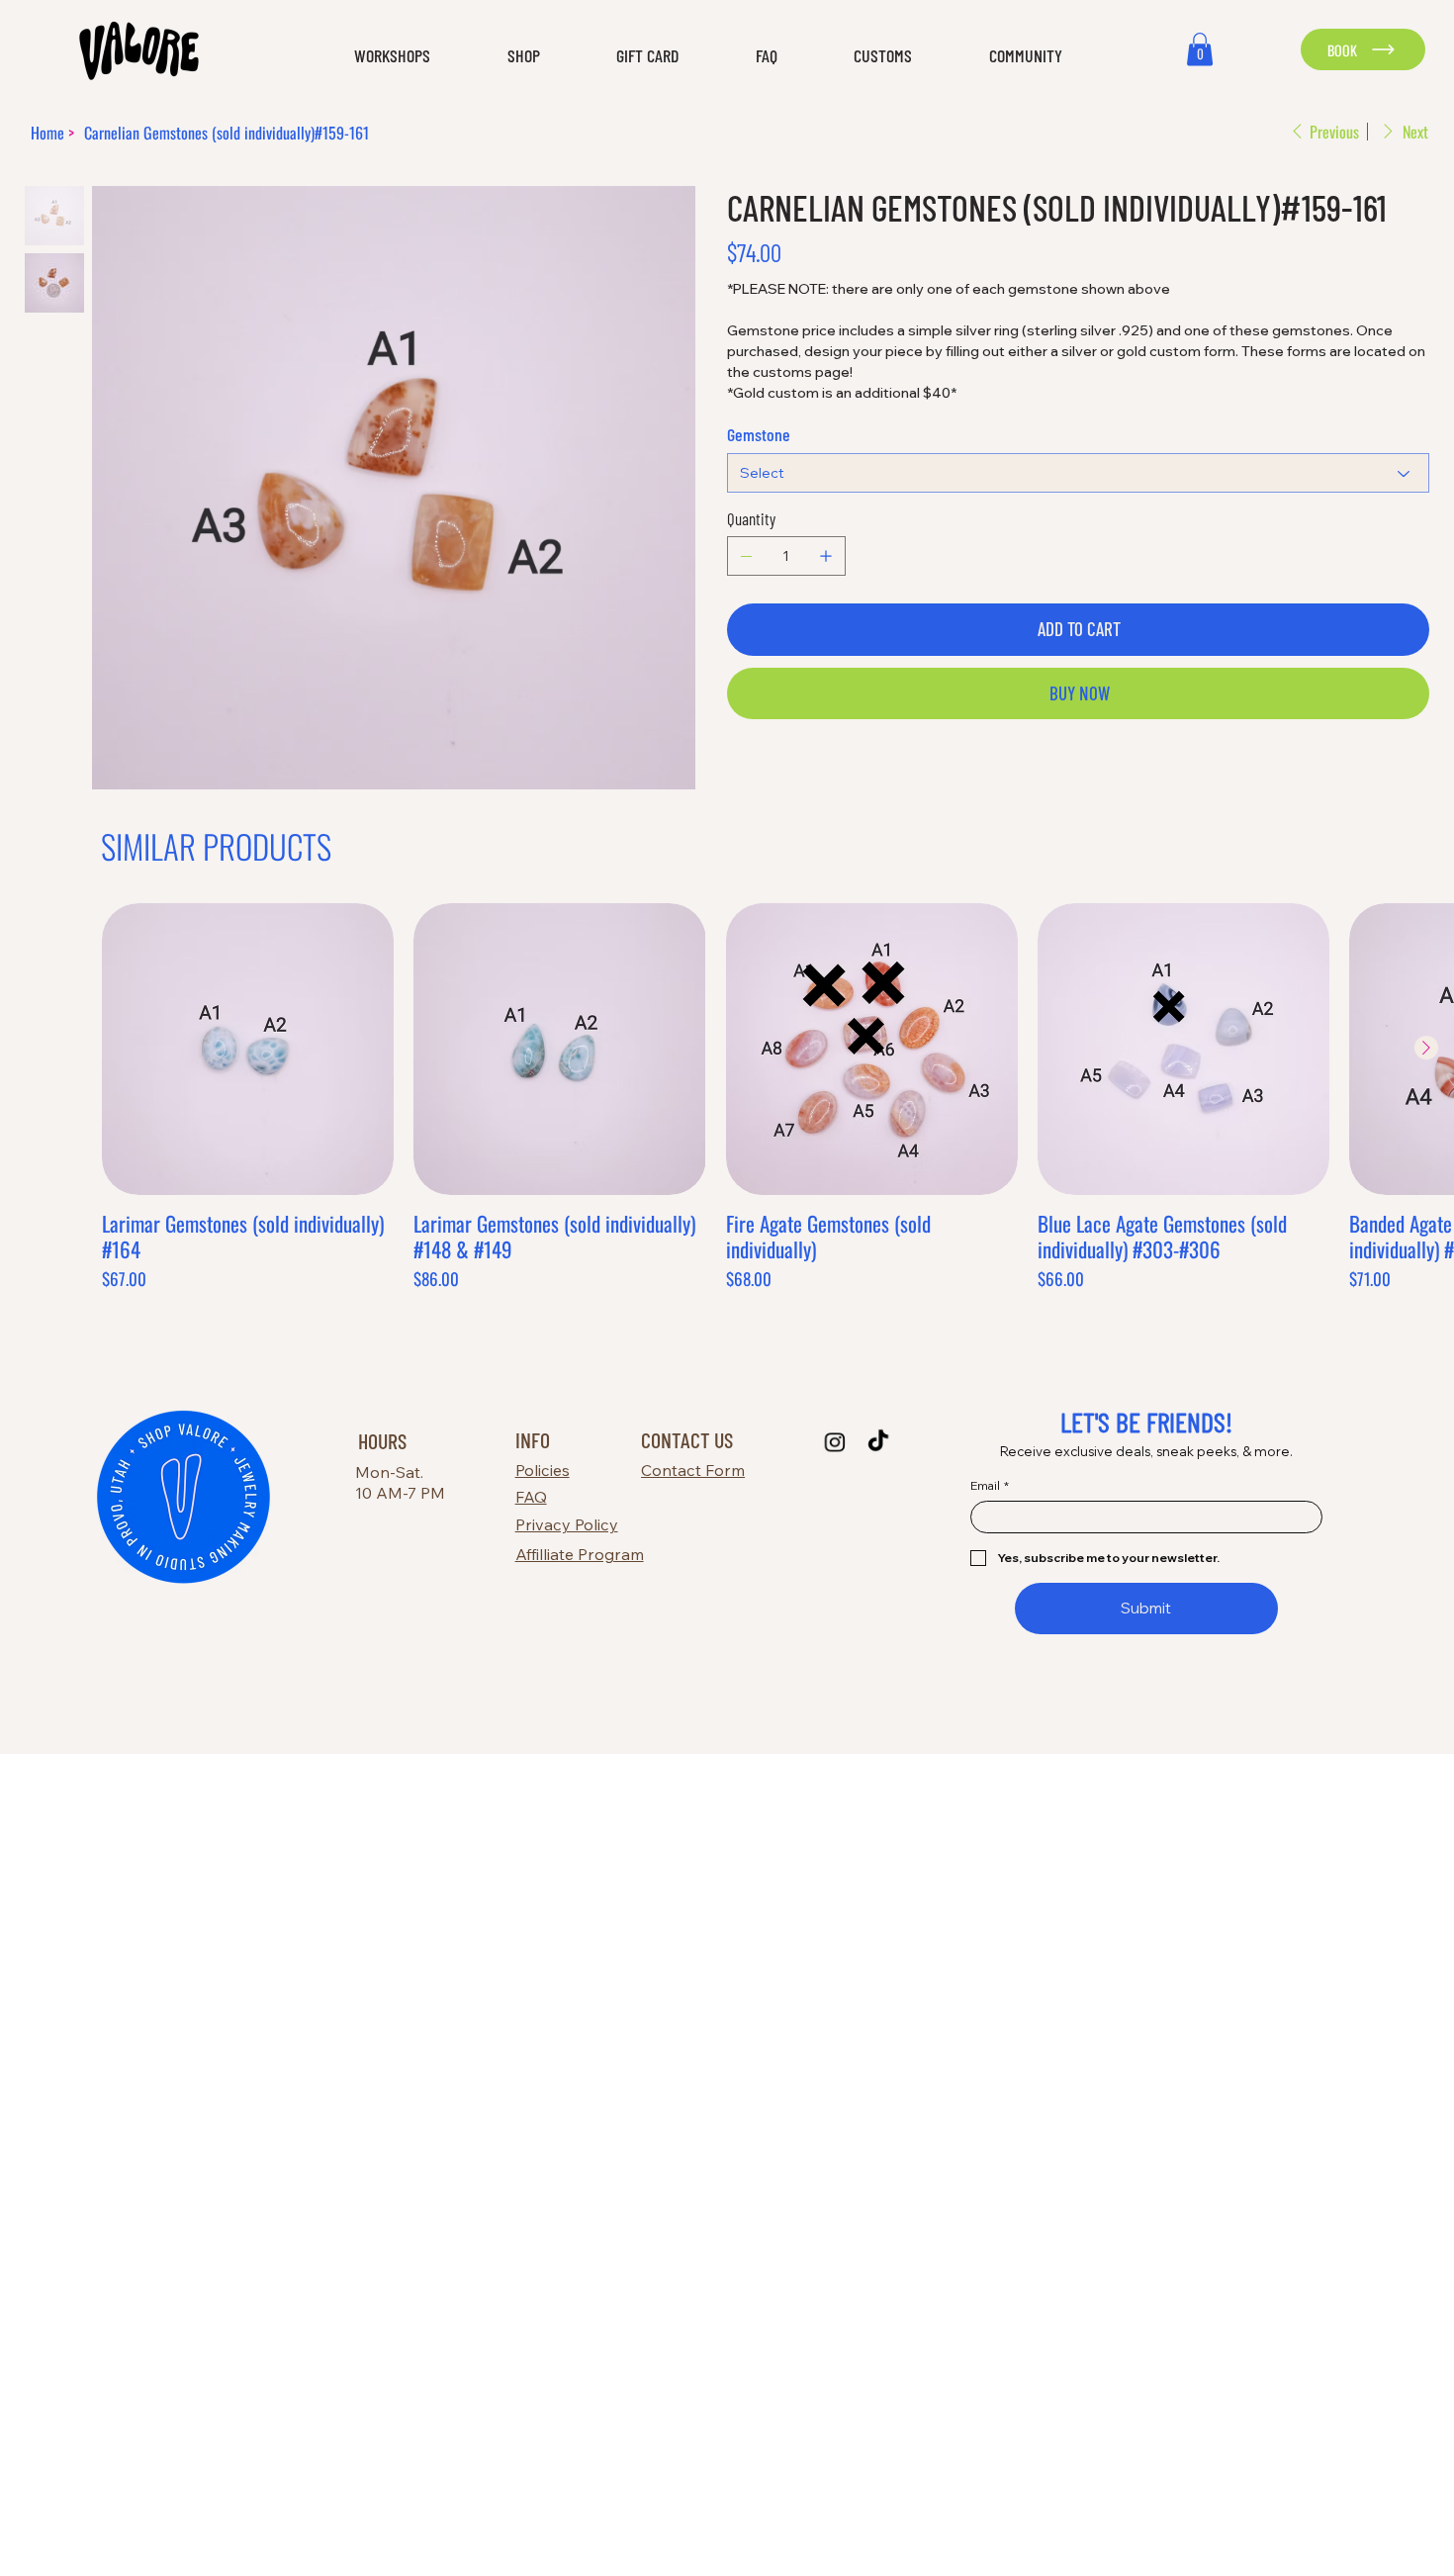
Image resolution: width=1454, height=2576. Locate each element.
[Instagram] (834, 1442)
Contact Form (693, 1470)
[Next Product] (1426, 1048)
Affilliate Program (580, 1554)
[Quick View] (248, 1049)
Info (533, 1439)
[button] (368, 56)
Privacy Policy (567, 1524)
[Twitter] (773, 772)
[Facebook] (746, 772)
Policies (543, 1470)
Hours (382, 1440)
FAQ (531, 1497)
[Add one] (826, 556)
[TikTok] (878, 1442)
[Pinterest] (760, 772)
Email (990, 1485)
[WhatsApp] (732, 772)
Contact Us (687, 1439)
